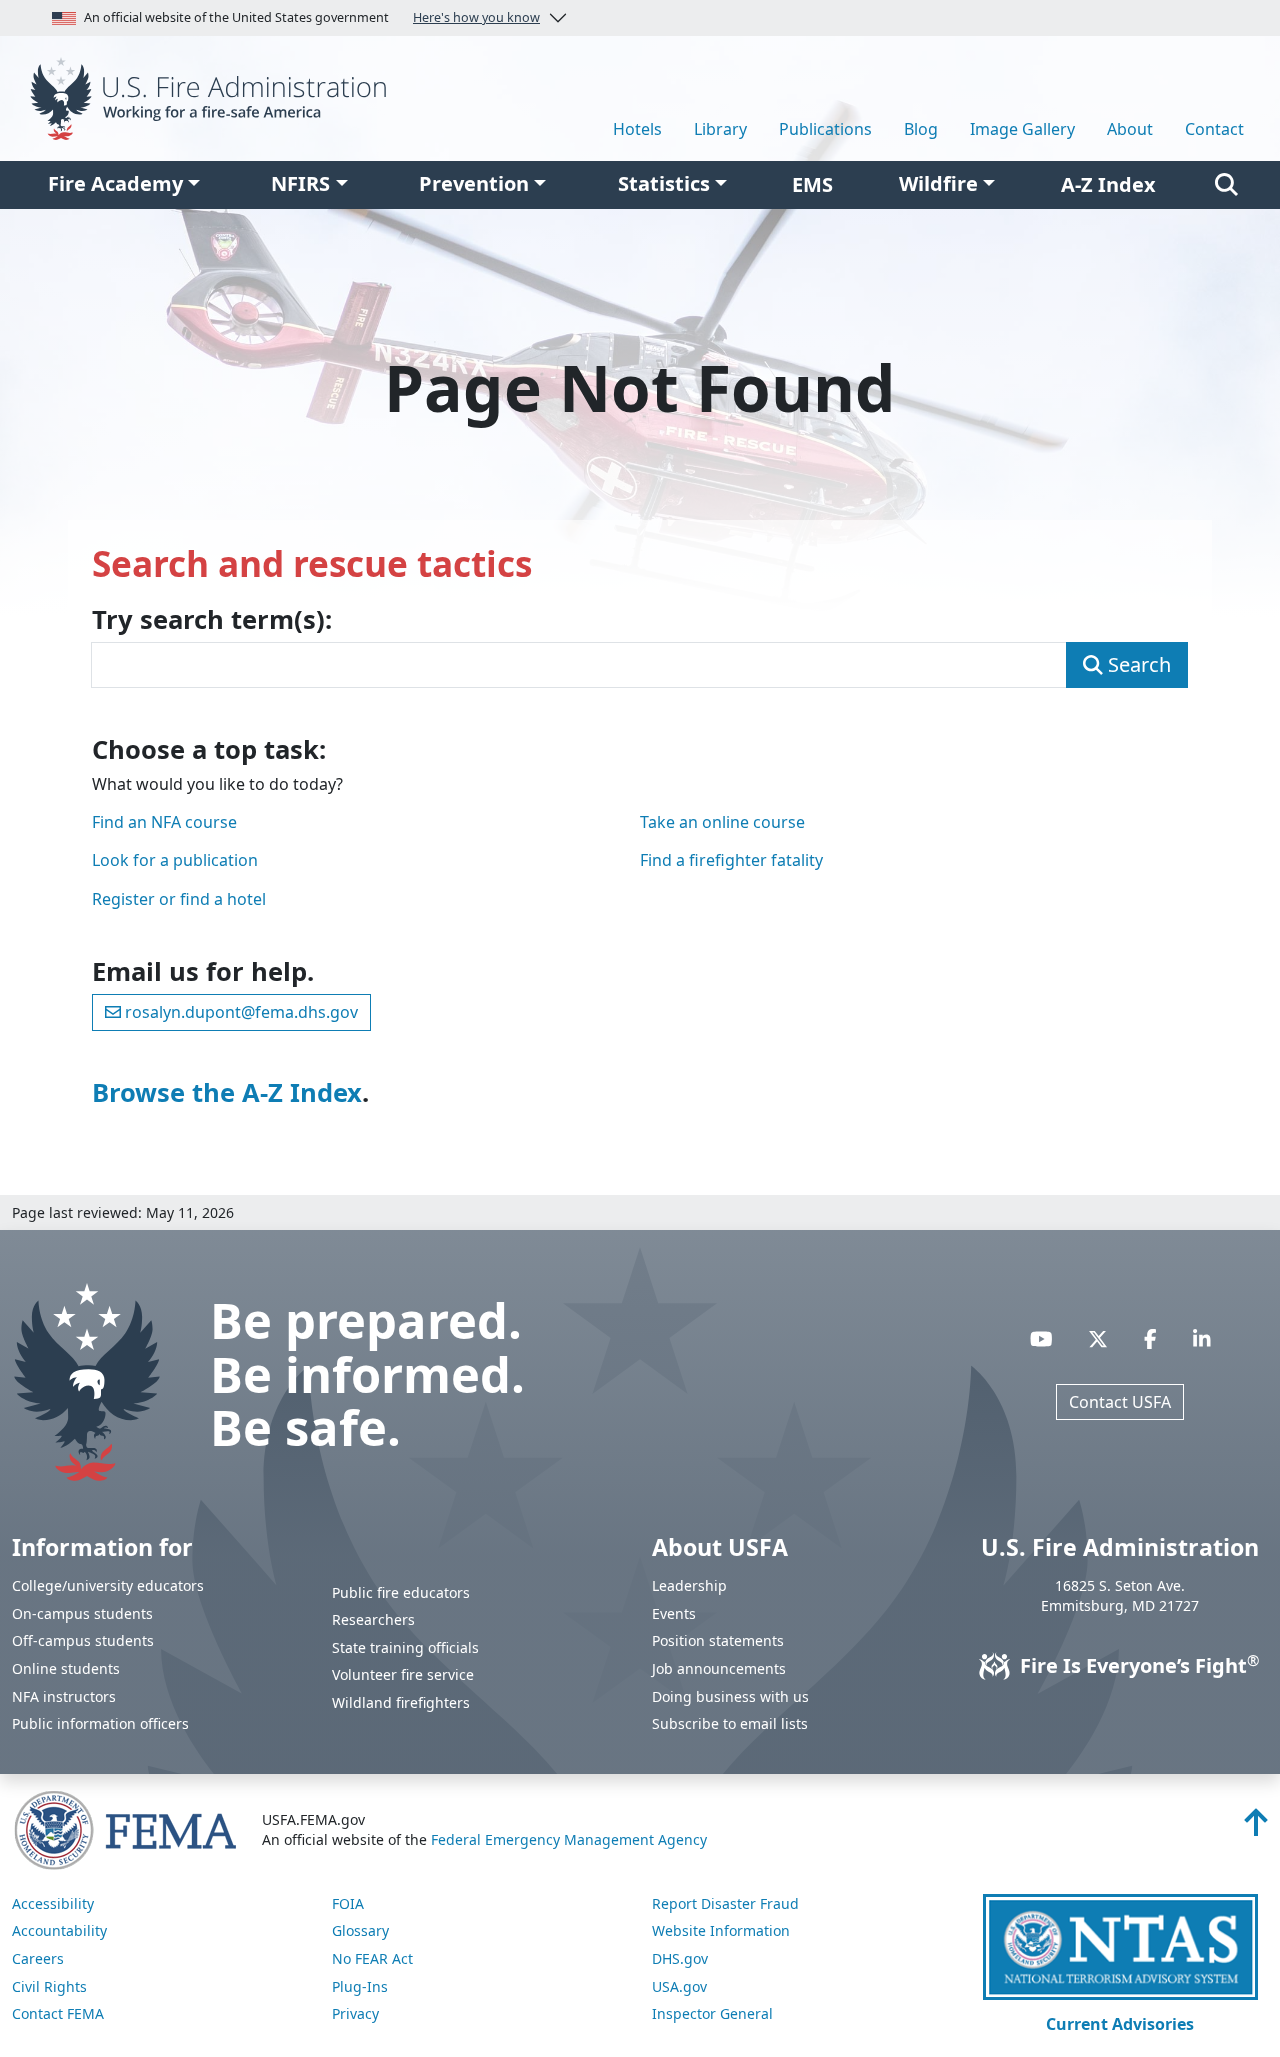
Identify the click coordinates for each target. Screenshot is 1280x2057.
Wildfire (938, 183)
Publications (825, 129)
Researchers (373, 1619)
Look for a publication (175, 860)
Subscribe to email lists (730, 1723)
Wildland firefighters (401, 1702)
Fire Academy (115, 183)
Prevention (474, 183)
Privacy (355, 2013)
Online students (66, 1668)
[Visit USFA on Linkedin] (1202, 1339)
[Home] (213, 97)
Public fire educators (401, 1592)
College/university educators (108, 1585)
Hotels (637, 129)
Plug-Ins (360, 1986)
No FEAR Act (372, 1958)
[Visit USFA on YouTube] (1041, 1339)
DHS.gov (680, 1958)
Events (674, 1613)
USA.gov (679, 1986)
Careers (38, 1958)
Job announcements (719, 1668)
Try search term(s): (212, 620)
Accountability (59, 1930)
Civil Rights (49, 1986)
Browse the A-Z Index (227, 1092)
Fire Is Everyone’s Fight (1137, 1665)
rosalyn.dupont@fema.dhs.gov (239, 1012)
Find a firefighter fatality (731, 860)
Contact (1214, 129)
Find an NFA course (164, 822)
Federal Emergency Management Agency (569, 1839)
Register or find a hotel (179, 899)
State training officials (405, 1647)
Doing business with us (730, 1696)
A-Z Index (1108, 184)
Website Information (721, 1930)
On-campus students (82, 1613)
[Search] (1226, 185)
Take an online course (722, 822)
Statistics (664, 183)
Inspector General (712, 2013)
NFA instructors (64, 1696)
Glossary (360, 1930)
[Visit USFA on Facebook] (1150, 1339)
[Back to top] (1256, 1828)
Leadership (689, 1585)
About (1130, 129)
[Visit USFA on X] (1098, 1339)
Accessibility (53, 1903)
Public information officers (100, 1723)
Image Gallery (1022, 129)
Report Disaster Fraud (725, 1903)
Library (720, 129)
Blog (921, 129)
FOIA (348, 1903)
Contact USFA (1120, 1402)
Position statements (718, 1640)
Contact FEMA (58, 2013)
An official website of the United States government (312, 17)
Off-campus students (83, 1640)
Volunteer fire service (403, 1674)
